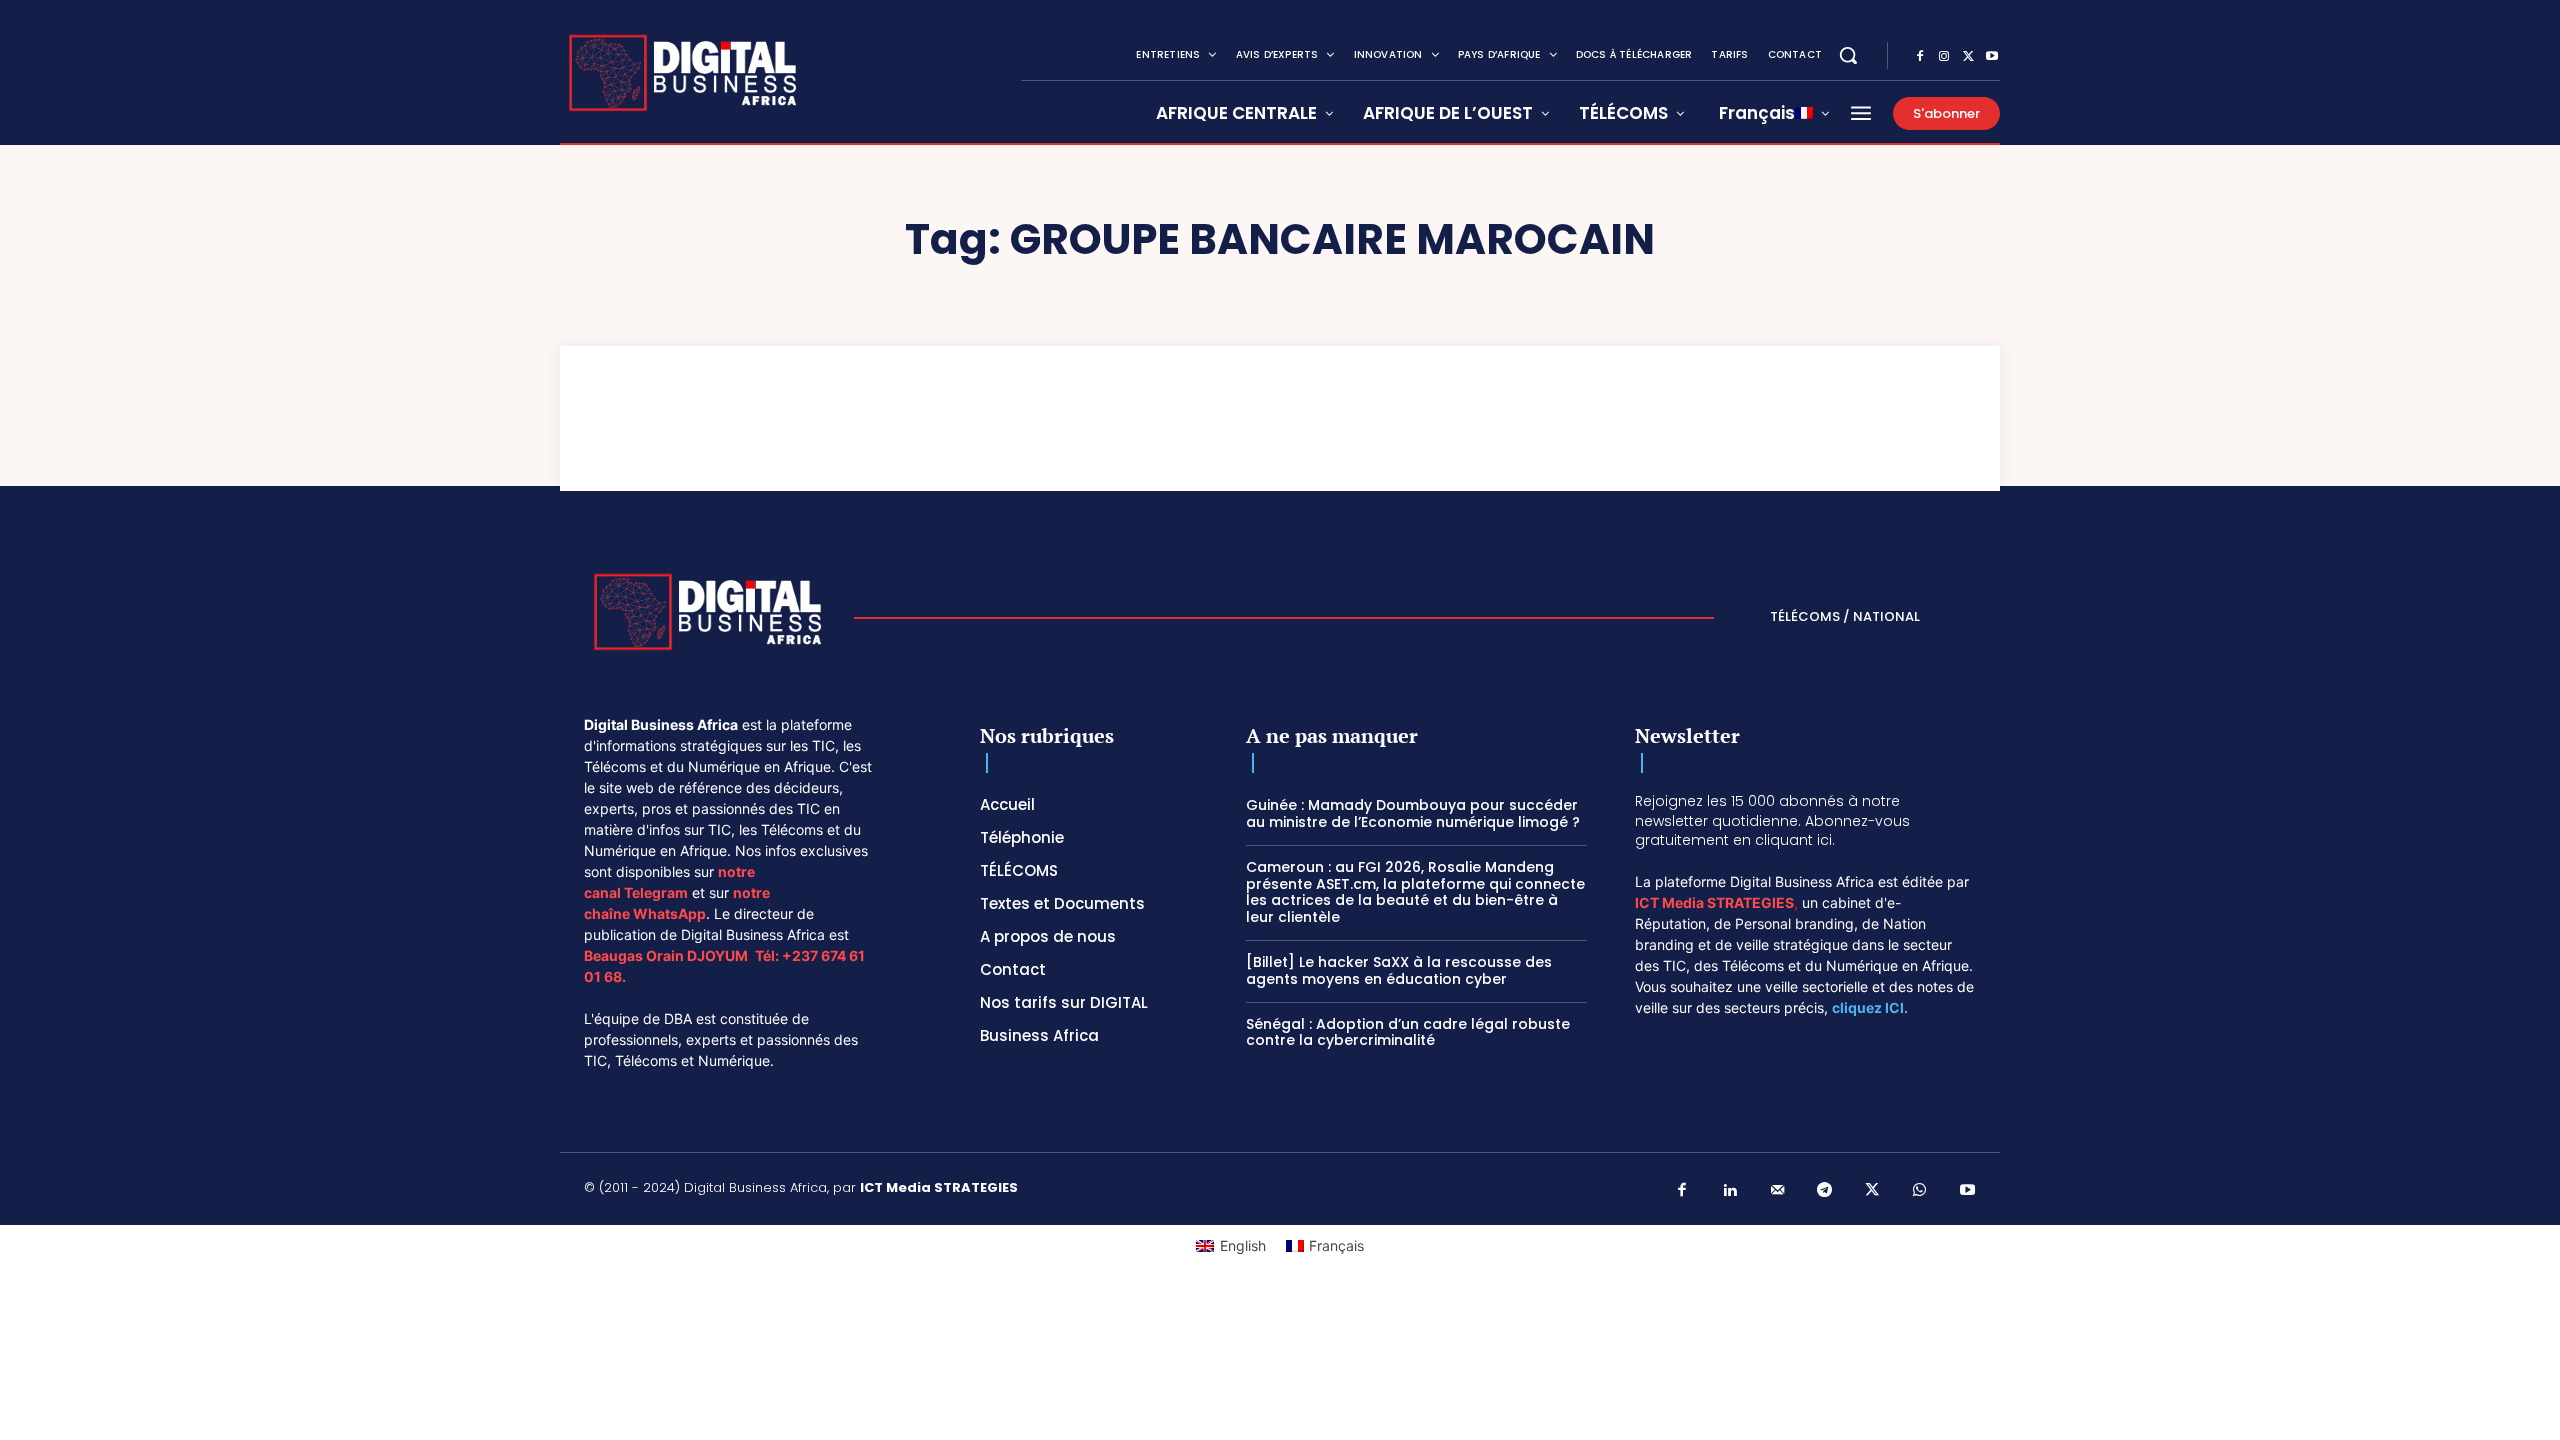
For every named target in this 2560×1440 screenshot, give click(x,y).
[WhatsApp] (1920, 1191)
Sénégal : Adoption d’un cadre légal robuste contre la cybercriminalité (1408, 1032)
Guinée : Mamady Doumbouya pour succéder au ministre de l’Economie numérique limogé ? (1413, 813)
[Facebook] (1920, 57)
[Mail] (1778, 1191)
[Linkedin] (1730, 1191)
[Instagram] (1944, 57)
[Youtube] (1992, 57)
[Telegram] (1825, 1191)
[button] (1848, 55)
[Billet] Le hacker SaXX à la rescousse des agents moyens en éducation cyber (1399, 970)
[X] (1968, 57)
